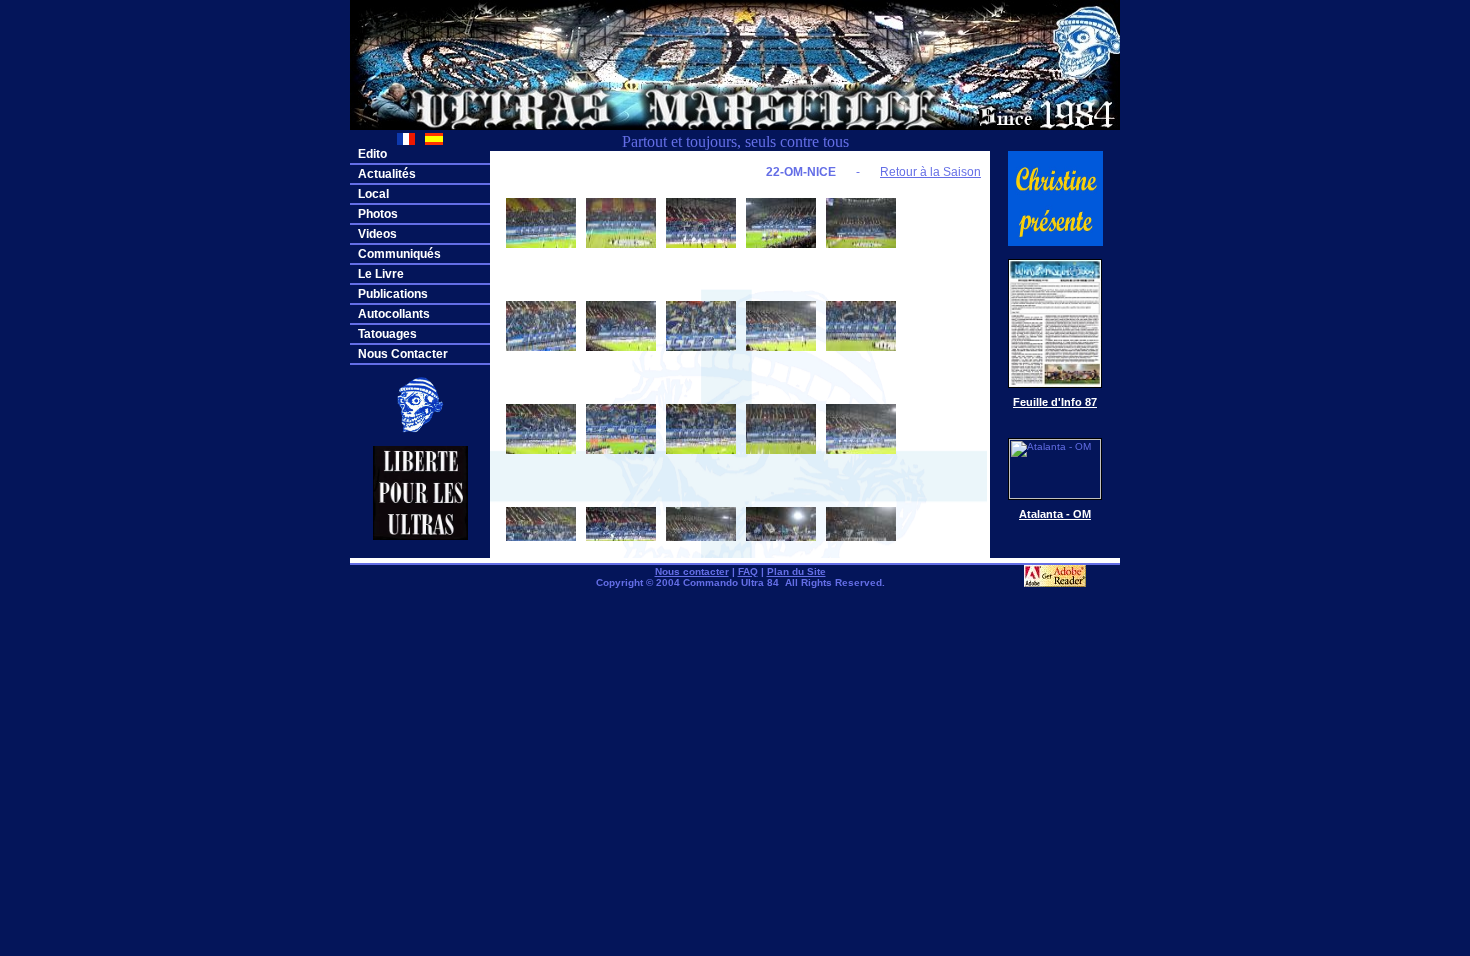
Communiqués (399, 254)
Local (373, 194)
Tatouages (387, 334)
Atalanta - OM (1055, 514)
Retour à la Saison (930, 172)
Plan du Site (796, 571)
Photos (378, 214)
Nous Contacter (403, 354)
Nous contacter (692, 571)
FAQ (748, 571)
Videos (377, 234)
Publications (393, 294)
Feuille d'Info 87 (1055, 402)
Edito (372, 154)
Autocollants (394, 314)
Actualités (387, 174)
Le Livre (381, 274)
